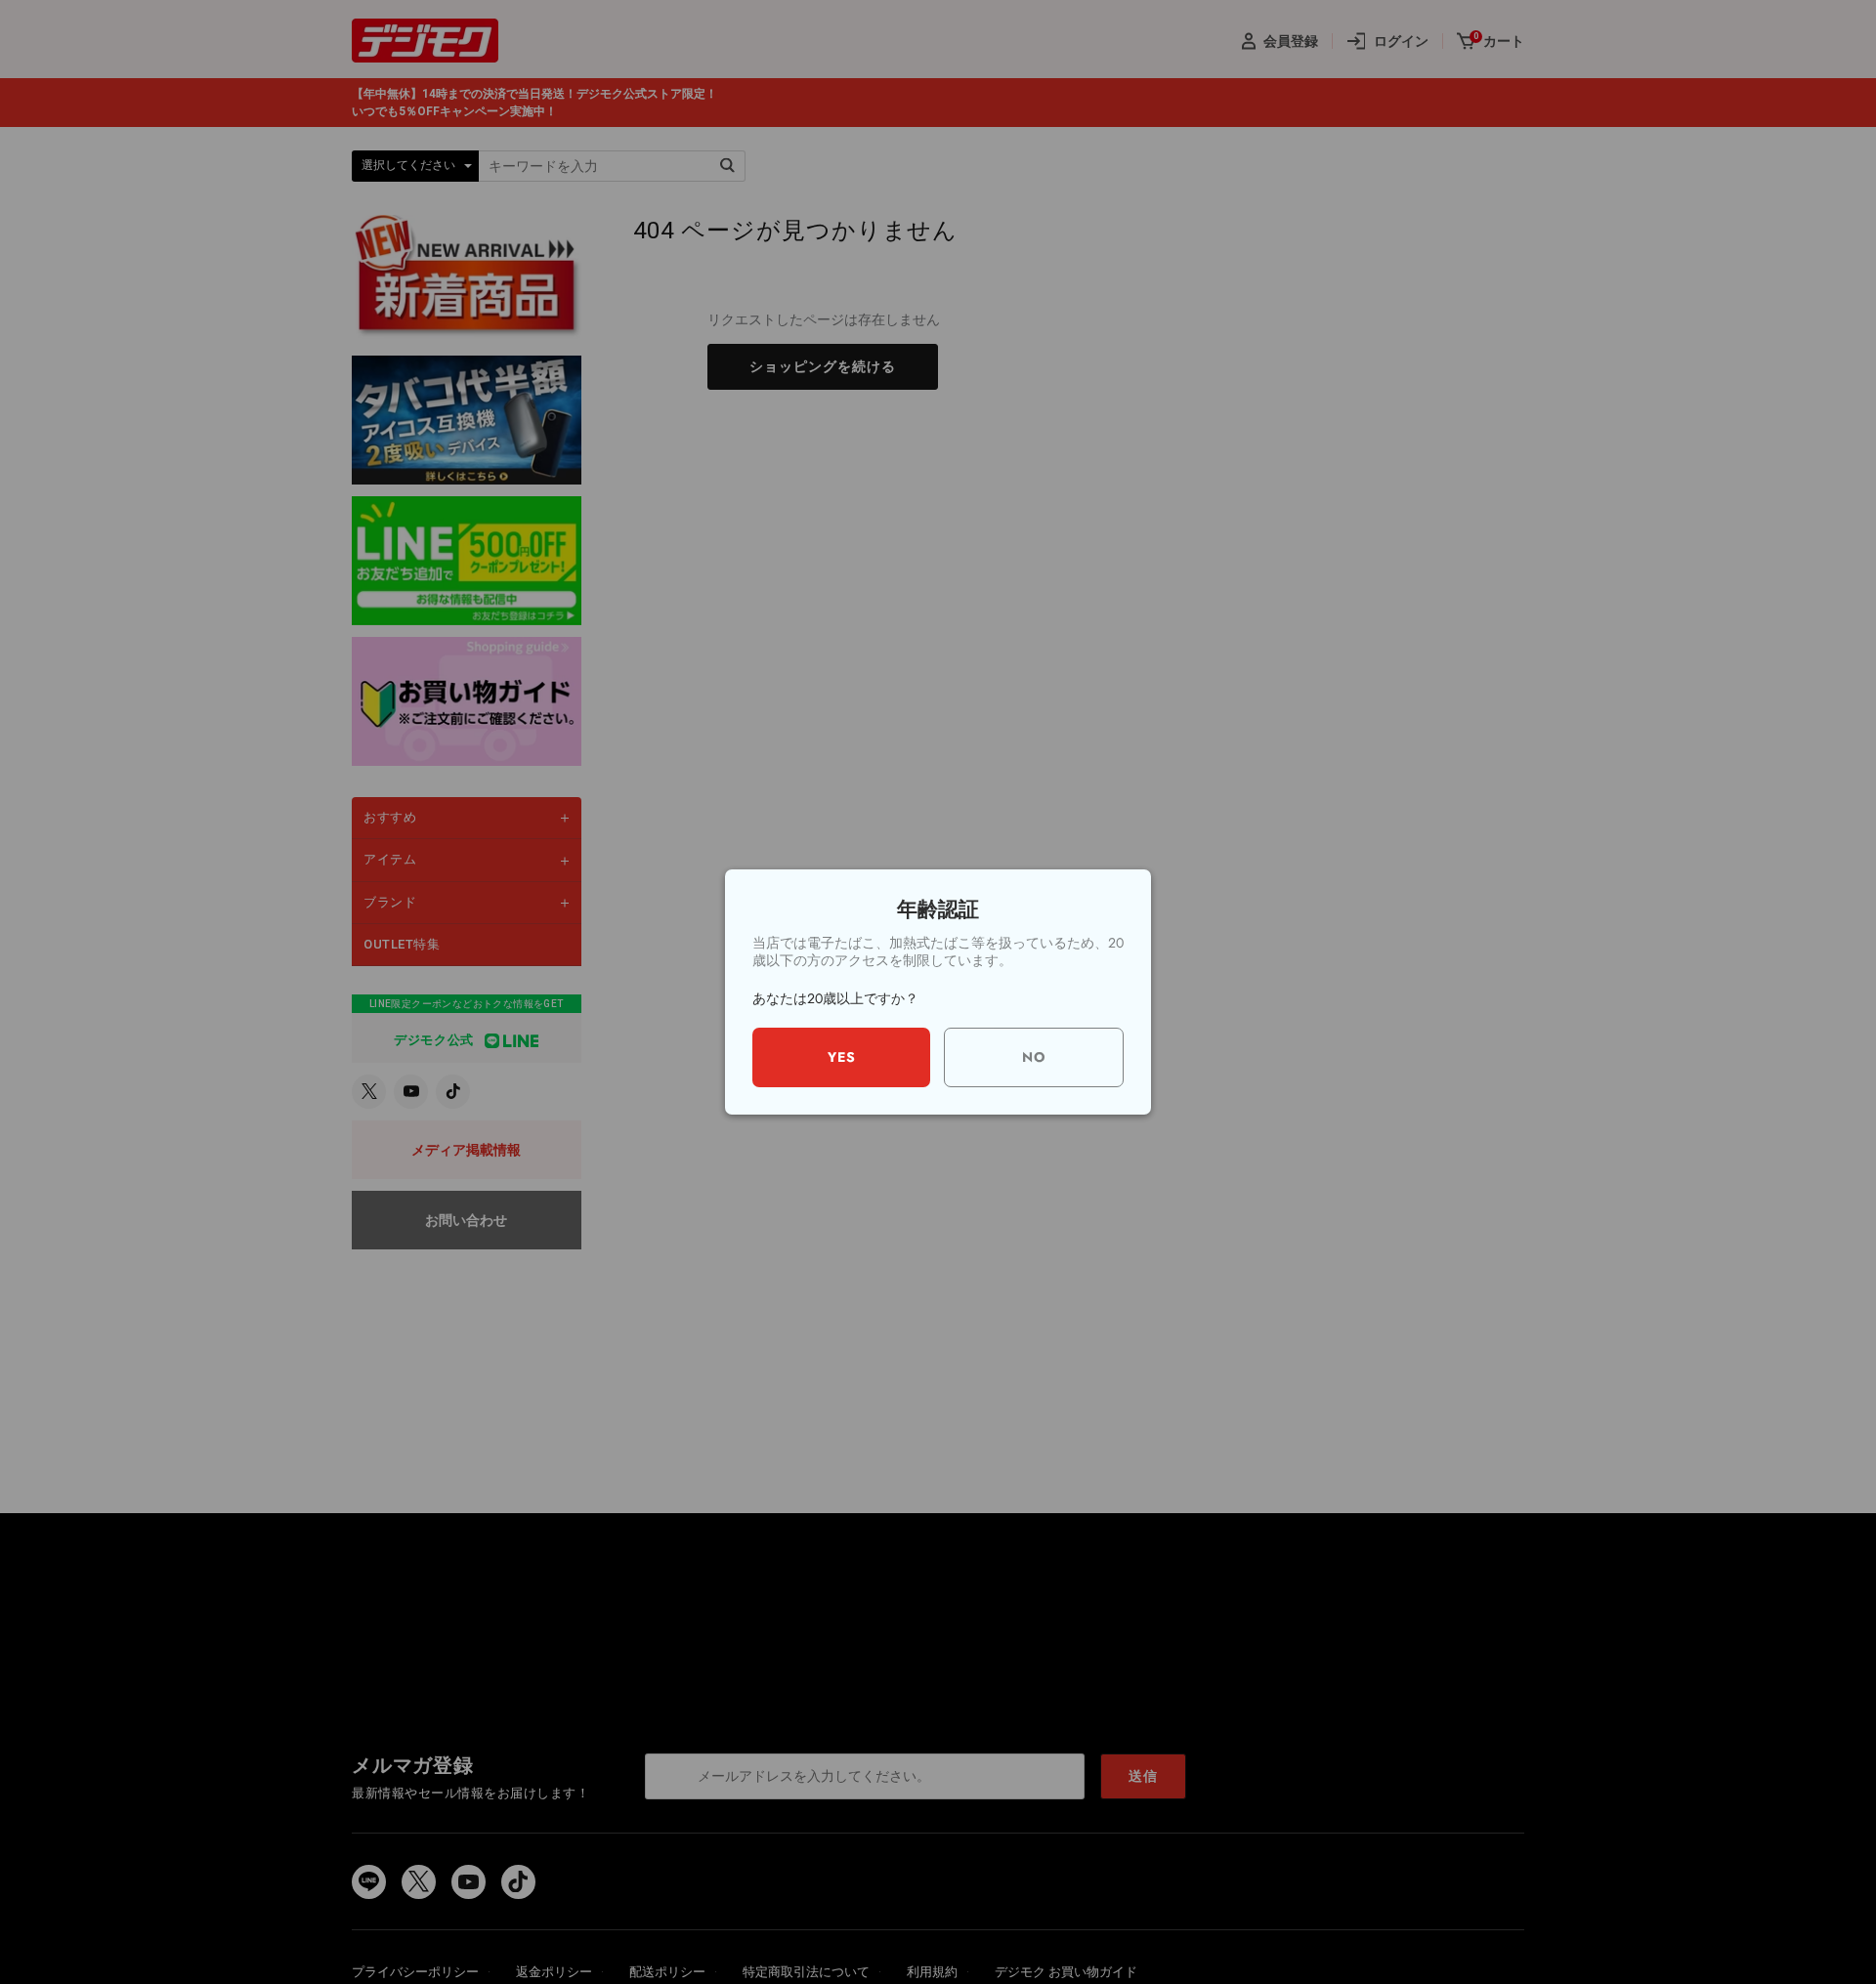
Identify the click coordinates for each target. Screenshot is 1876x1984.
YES (842, 1057)
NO (1034, 1057)
